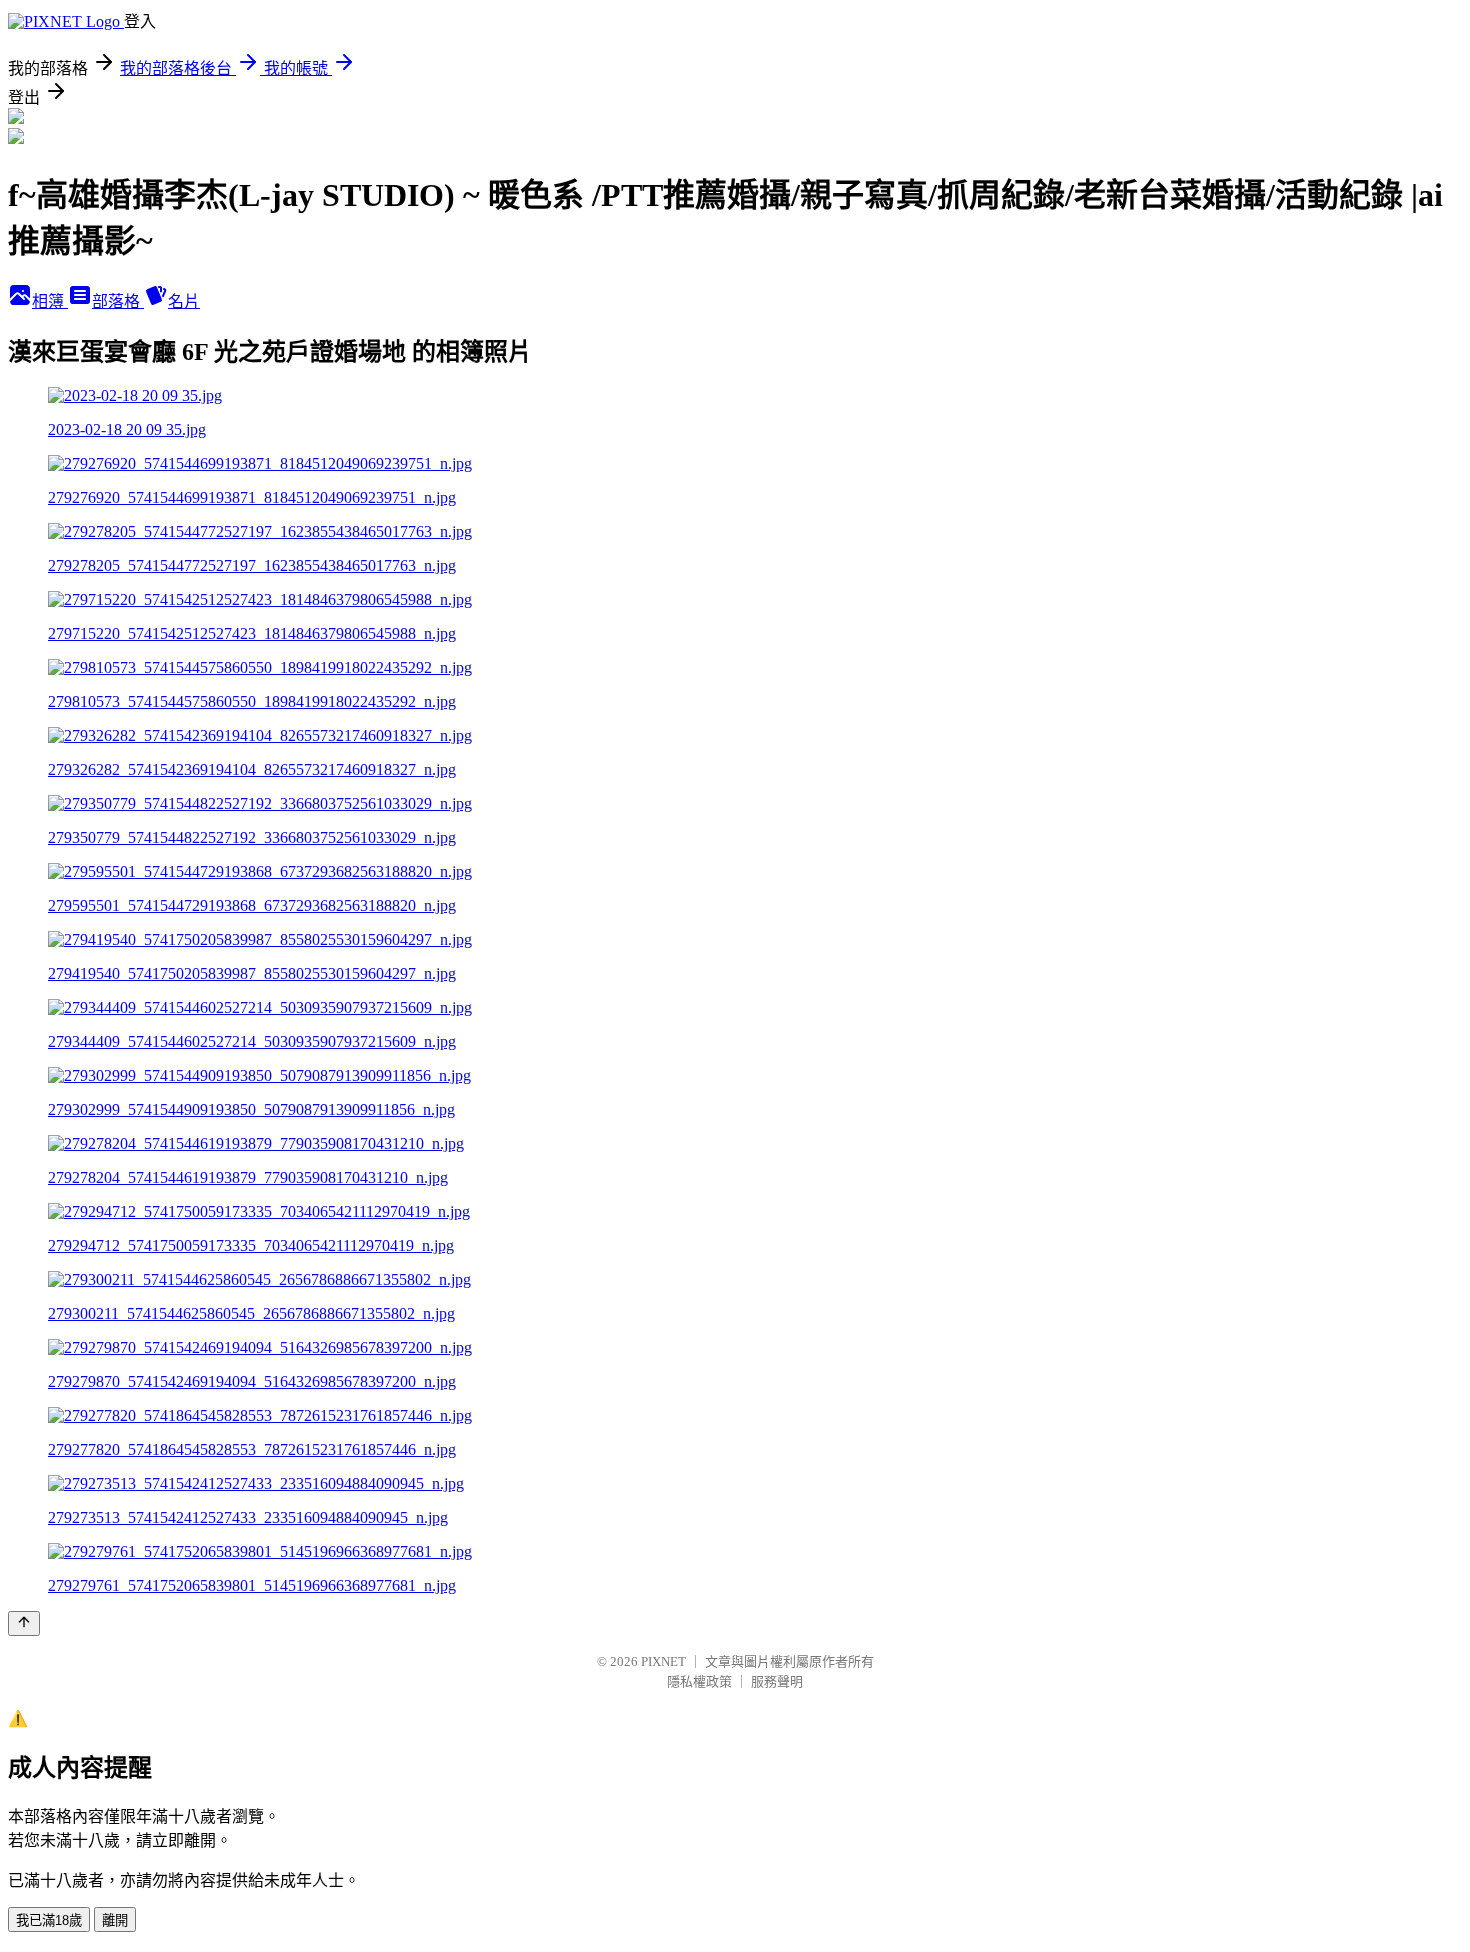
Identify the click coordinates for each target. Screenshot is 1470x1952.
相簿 (50, 301)
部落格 (118, 301)
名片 (184, 301)
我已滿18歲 (49, 1920)
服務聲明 (777, 1681)
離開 (115, 1920)
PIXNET (663, 1661)
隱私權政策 (699, 1681)
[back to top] (24, 1623)
